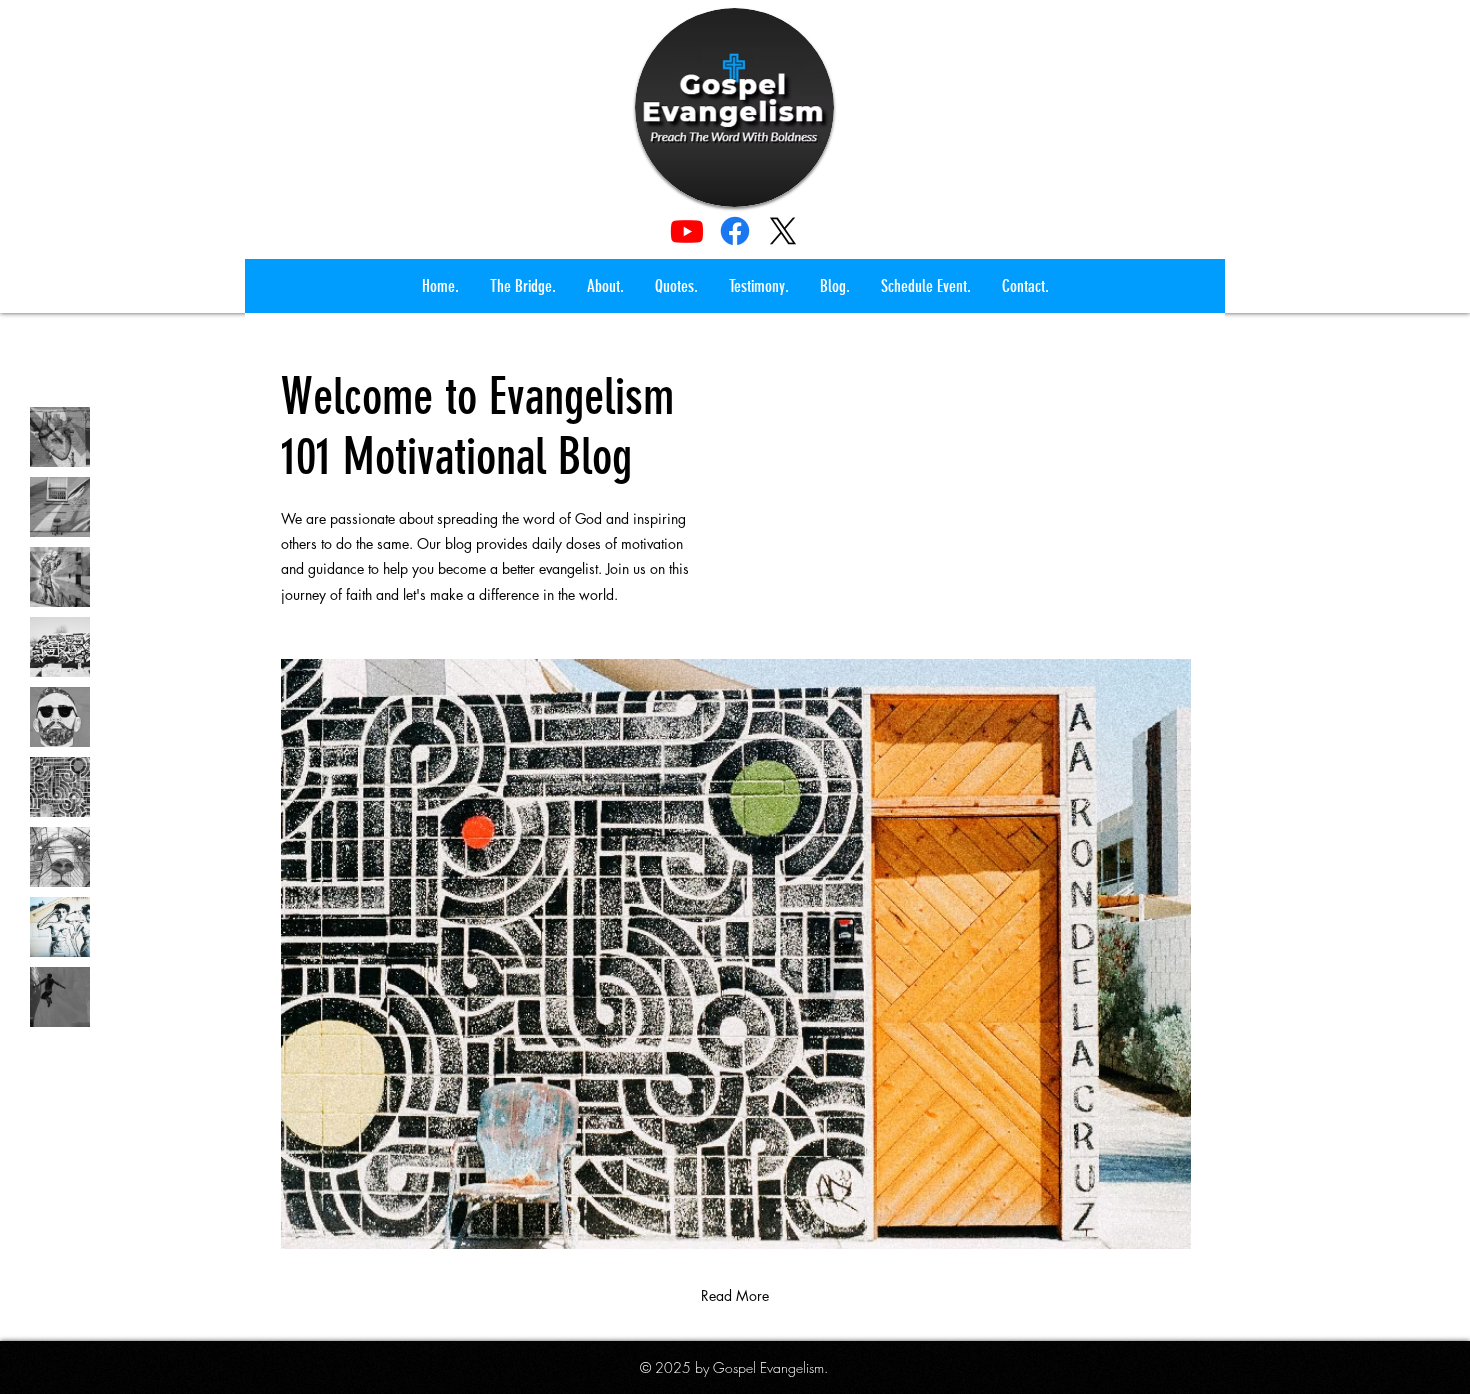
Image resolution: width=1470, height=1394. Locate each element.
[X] (783, 231)
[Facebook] (735, 231)
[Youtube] (687, 231)
